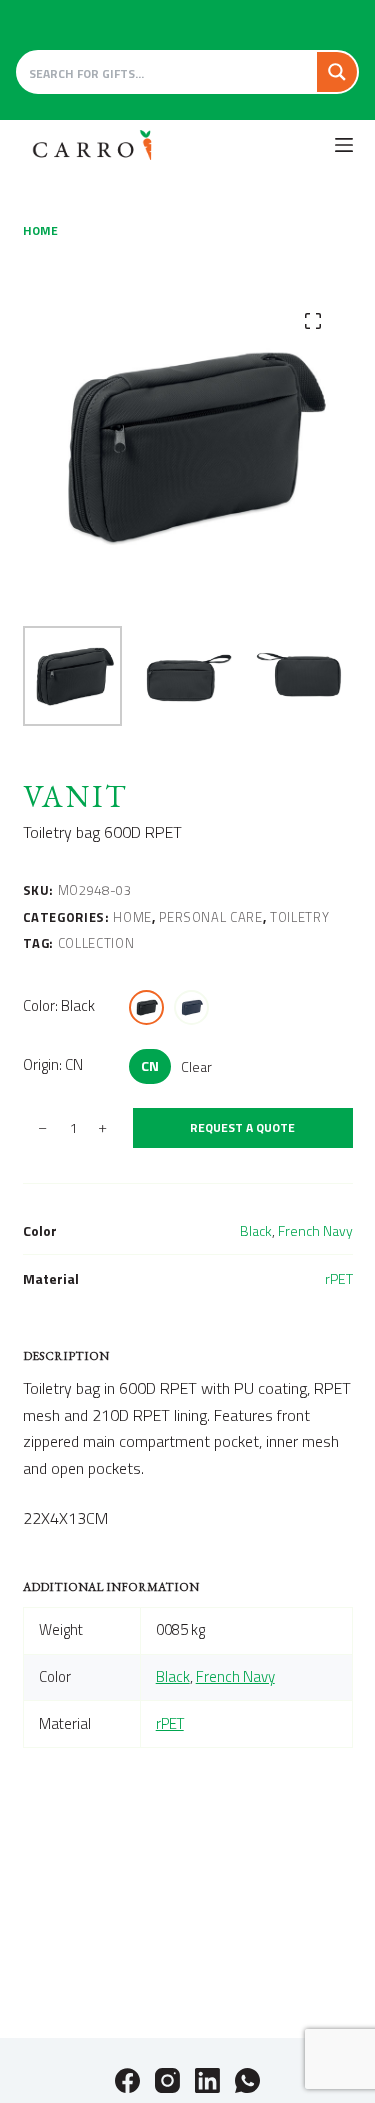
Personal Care (210, 917)
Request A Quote (242, 1127)
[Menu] (344, 145)
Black (256, 1230)
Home (132, 917)
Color (59, 1005)
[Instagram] (167, 2080)
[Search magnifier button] (337, 72)
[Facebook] (127, 2080)
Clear (196, 1066)
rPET (339, 1278)
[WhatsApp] (247, 2080)
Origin (53, 1064)
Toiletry (299, 917)
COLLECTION (96, 943)
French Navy (315, 1230)
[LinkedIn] (207, 2080)
